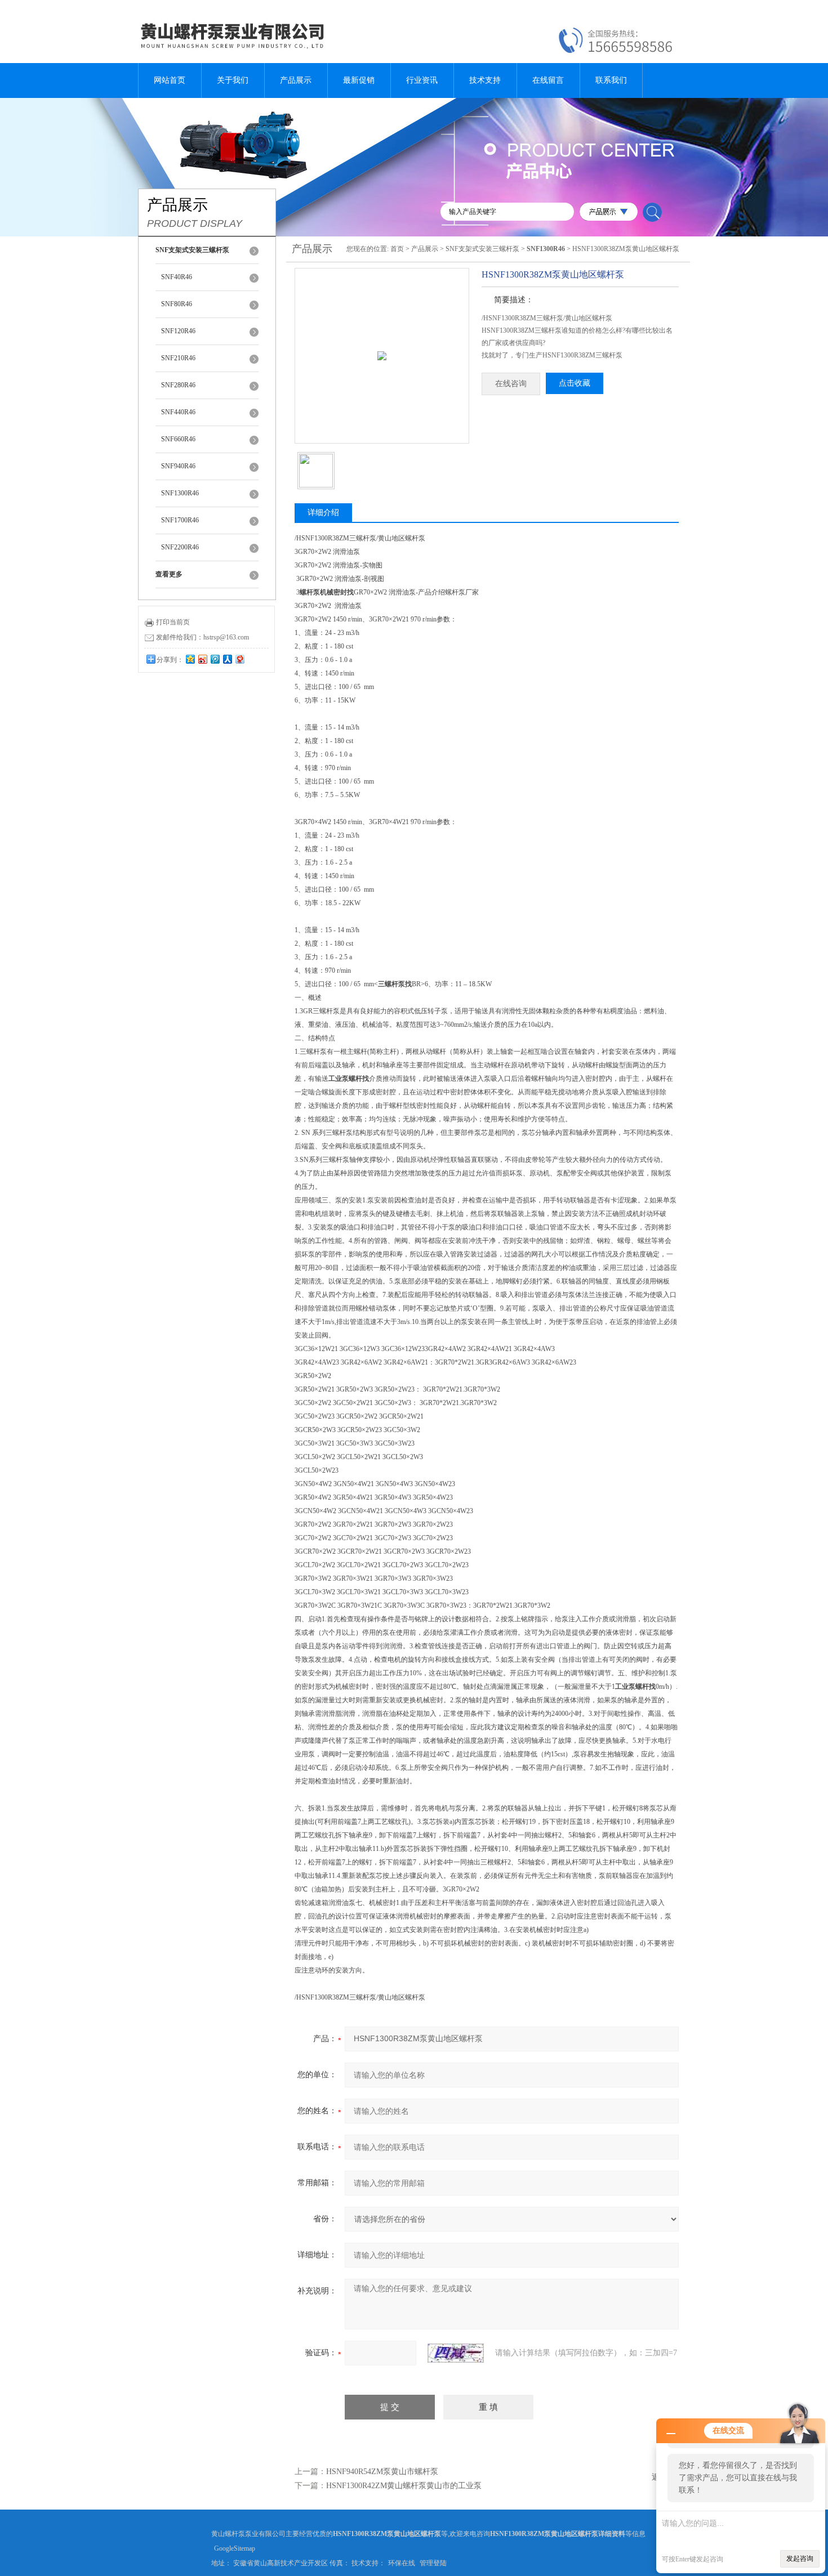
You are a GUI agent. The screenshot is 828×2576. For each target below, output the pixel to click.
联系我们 (611, 80)
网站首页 (170, 80)
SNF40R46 (177, 277)
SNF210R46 (178, 358)
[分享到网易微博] (239, 659)
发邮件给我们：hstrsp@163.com (202, 637)
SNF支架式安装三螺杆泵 (482, 249)
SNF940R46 (178, 466)
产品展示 (296, 80)
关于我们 (233, 80)
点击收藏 (575, 383)
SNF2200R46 (180, 547)
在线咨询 (511, 384)
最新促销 (359, 80)
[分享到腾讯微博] (215, 659)
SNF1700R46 (180, 520)
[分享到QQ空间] (190, 659)
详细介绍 (323, 513)
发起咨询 (800, 2559)
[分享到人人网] (227, 659)
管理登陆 (433, 2563)
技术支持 (485, 80)
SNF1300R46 (180, 493)
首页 (397, 249)
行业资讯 (422, 80)
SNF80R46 (177, 304)
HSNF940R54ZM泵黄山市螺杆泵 (382, 2472)
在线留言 (548, 80)
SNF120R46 (178, 331)
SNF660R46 (178, 439)
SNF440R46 (178, 412)
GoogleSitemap (235, 2548)
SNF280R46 (178, 385)
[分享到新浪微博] (202, 659)
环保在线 (402, 2563)
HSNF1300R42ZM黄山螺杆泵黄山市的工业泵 (404, 2486)
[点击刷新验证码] (456, 2353)
